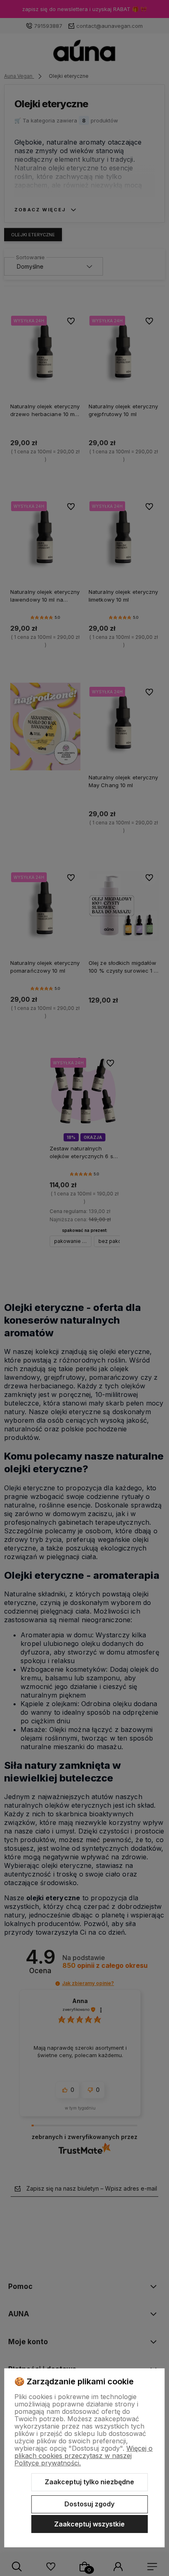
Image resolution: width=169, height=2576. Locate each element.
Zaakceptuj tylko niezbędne (89, 2482)
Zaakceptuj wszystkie (89, 2524)
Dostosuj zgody (89, 2504)
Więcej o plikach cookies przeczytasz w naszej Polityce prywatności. (83, 2456)
